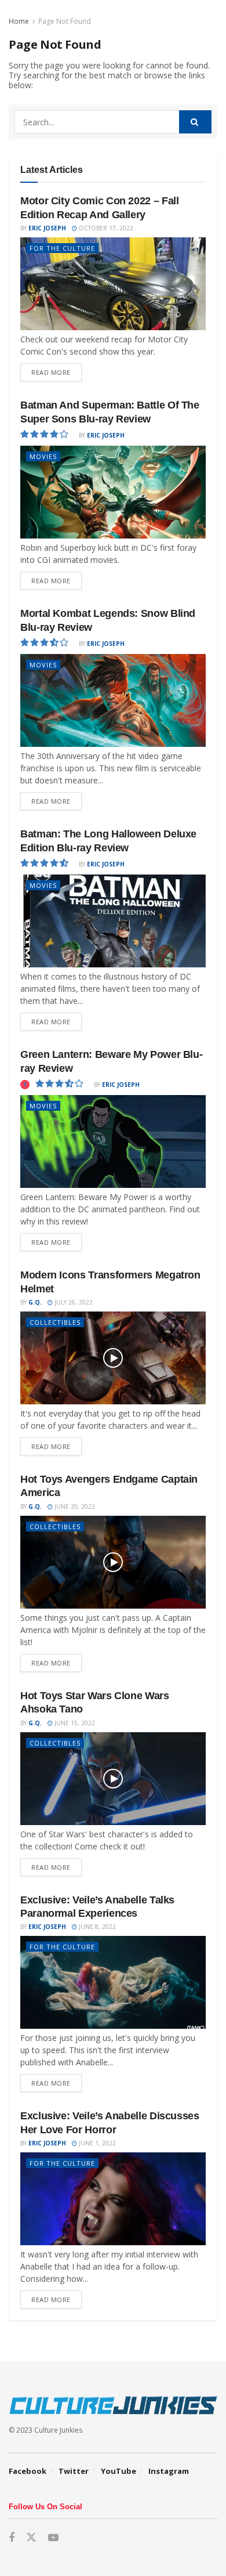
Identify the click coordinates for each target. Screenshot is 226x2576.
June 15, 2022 (74, 1723)
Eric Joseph (47, 228)
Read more (57, 370)
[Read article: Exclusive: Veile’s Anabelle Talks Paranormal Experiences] (113, 1982)
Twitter (74, 2471)
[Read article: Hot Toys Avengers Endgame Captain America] (113, 1562)
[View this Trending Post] (25, 1085)
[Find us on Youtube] (53, 2538)
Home (19, 21)
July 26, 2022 (73, 1302)
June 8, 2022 (96, 1927)
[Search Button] (195, 122)
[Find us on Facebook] (12, 2538)
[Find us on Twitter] (31, 2538)
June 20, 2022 (74, 1506)
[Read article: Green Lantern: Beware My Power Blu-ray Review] (113, 1141)
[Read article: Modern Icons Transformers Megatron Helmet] (113, 1358)
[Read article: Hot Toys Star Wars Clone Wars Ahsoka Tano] (113, 1779)
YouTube (119, 2471)
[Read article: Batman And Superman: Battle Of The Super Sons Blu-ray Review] (113, 492)
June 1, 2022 (96, 2143)
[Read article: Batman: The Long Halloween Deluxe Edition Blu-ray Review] (113, 921)
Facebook (28, 2471)
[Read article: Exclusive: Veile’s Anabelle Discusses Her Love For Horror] (113, 2199)
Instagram (169, 2471)
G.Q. (35, 1302)
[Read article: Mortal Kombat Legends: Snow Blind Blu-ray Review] (113, 700)
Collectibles (55, 1322)
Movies (43, 456)
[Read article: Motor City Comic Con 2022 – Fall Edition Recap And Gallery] (113, 284)
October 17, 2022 (105, 228)
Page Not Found (65, 21)
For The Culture (62, 248)
